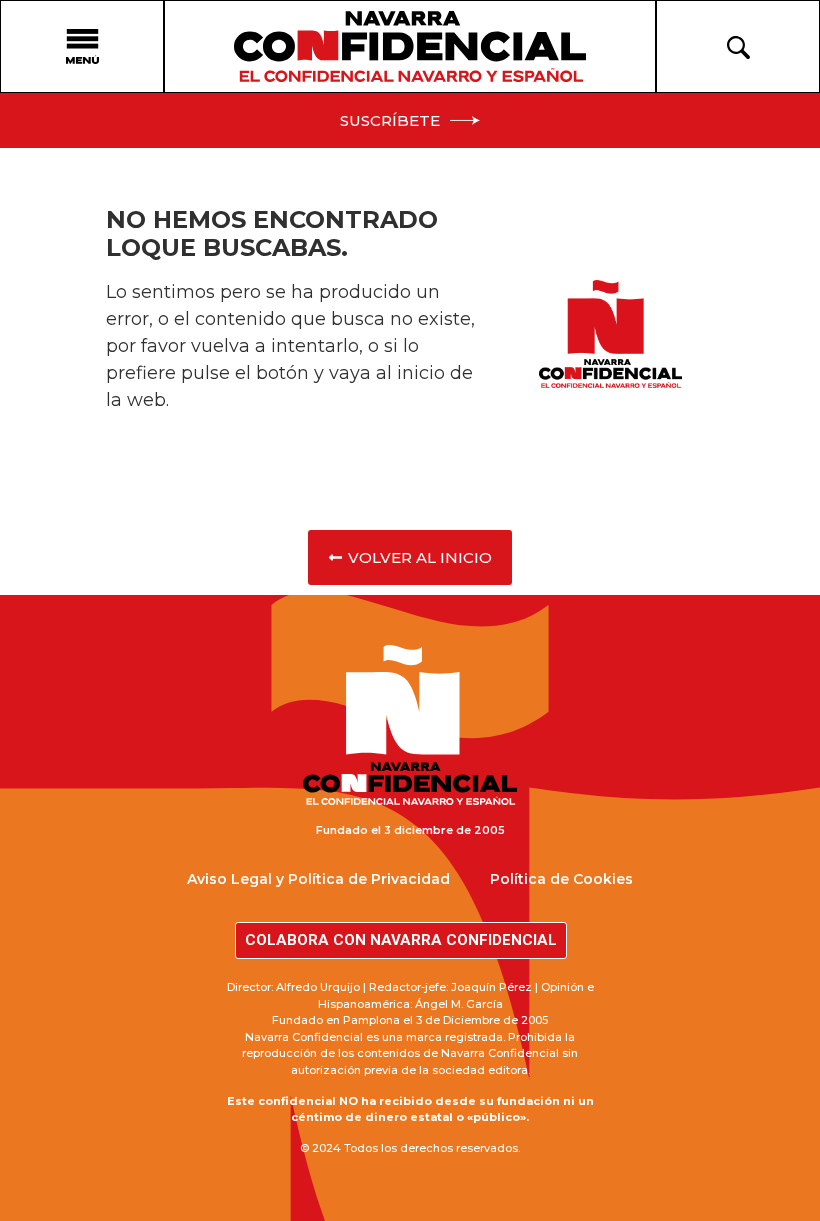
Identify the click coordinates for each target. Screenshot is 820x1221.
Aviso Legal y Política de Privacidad (318, 879)
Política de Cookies (561, 879)
